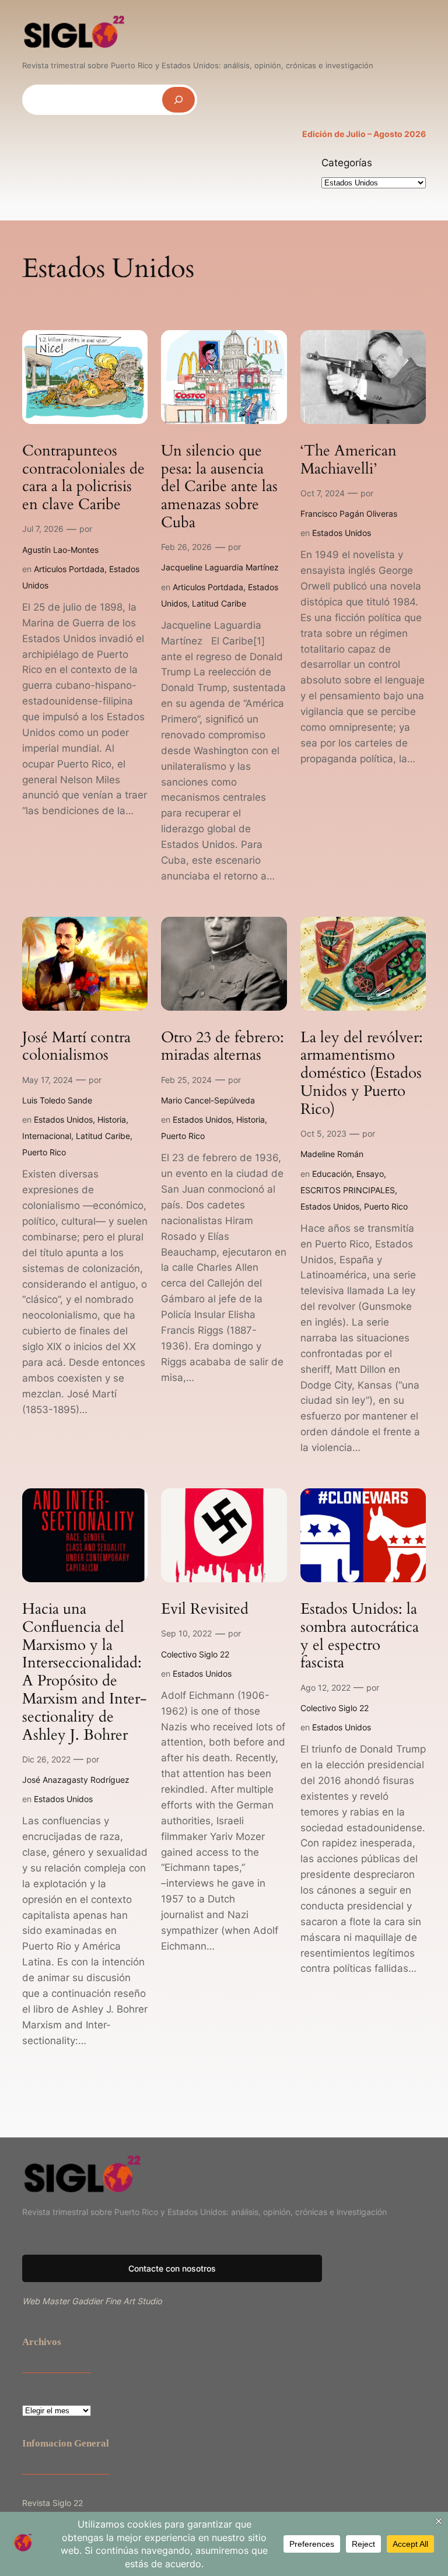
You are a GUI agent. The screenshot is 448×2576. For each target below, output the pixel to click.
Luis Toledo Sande (57, 1100)
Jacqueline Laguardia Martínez (220, 567)
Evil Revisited (205, 1609)
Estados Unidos (342, 533)
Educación (332, 1174)
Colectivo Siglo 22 (195, 1654)
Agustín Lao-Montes (60, 550)
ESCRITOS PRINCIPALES (348, 1190)
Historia (112, 1119)
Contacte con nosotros (172, 2268)
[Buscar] (178, 99)
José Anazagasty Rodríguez (76, 1780)
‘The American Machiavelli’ (349, 460)
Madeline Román (332, 1154)
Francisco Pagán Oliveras (349, 514)
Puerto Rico (44, 1152)
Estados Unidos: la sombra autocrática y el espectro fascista (360, 1636)
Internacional (47, 1136)
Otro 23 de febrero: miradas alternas (223, 1047)
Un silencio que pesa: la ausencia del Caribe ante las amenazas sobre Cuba (219, 487)
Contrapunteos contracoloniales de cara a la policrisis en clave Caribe (83, 478)
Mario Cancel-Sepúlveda (208, 1100)
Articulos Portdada (69, 569)
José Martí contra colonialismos (76, 1047)
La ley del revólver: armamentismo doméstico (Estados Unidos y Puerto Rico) (362, 1074)
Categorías (347, 163)
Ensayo (370, 1174)
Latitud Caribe (219, 603)
